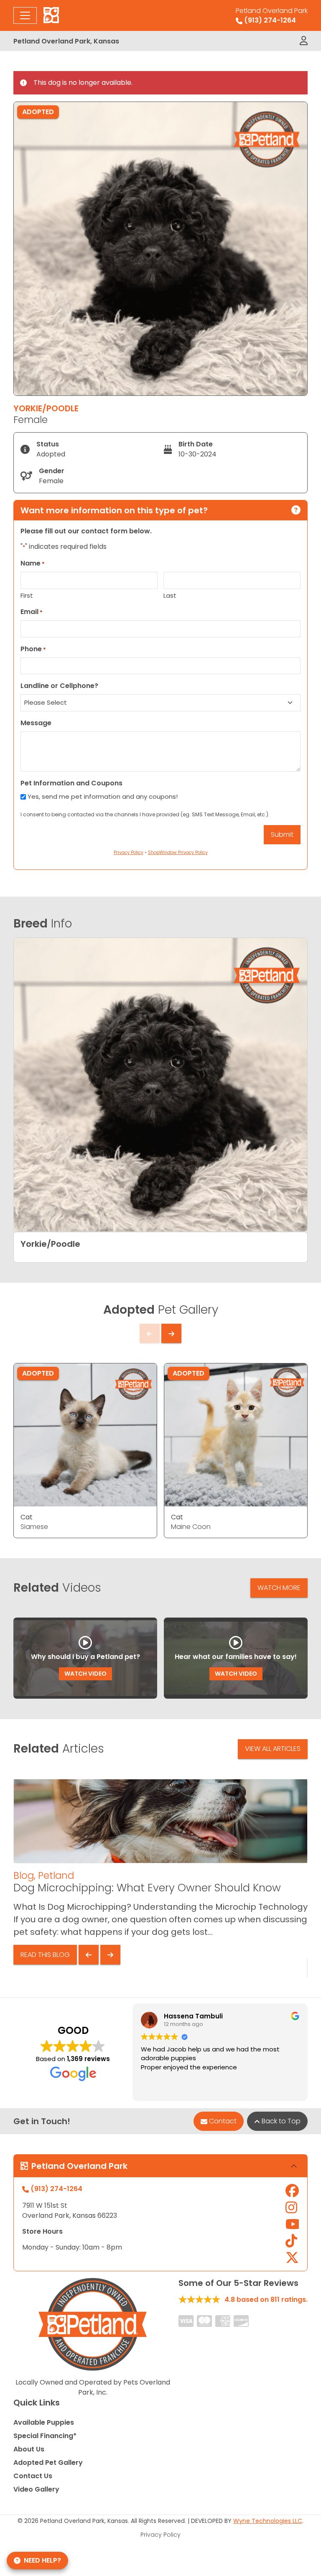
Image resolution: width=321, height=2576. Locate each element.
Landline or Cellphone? (59, 686)
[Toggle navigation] (25, 15)
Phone (33, 649)
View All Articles (273, 1749)
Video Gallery (36, 2489)
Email (32, 612)
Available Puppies (44, 2422)
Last (170, 595)
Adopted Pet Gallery (48, 2463)
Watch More (279, 1588)
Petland (56, 1875)
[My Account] (304, 41)
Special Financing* (45, 2436)
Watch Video (85, 1674)
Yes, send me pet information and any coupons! (103, 796)
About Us (29, 2449)
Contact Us (33, 2476)
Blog (24, 1875)
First (27, 595)
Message (36, 723)
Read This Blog (45, 1955)
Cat (27, 1517)
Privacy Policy (160, 2535)
